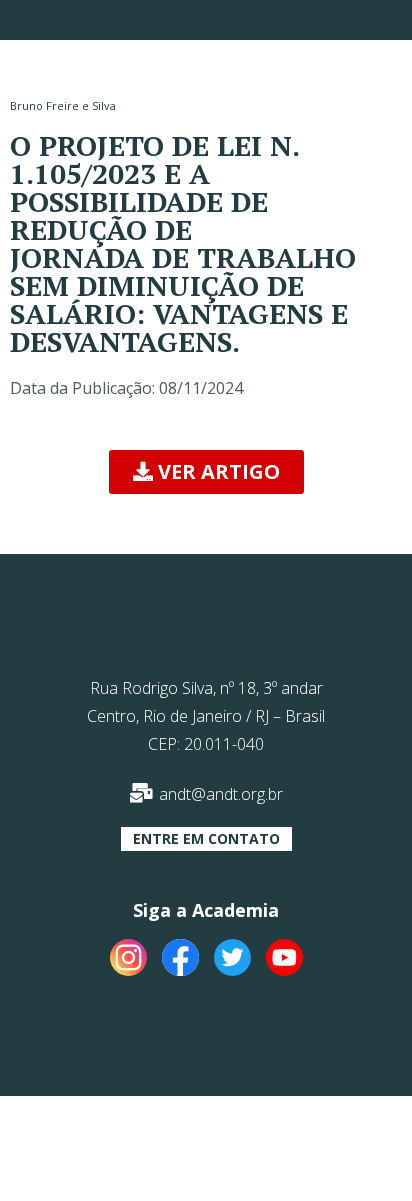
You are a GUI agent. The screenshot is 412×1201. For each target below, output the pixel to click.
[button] (206, 472)
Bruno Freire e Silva (63, 105)
